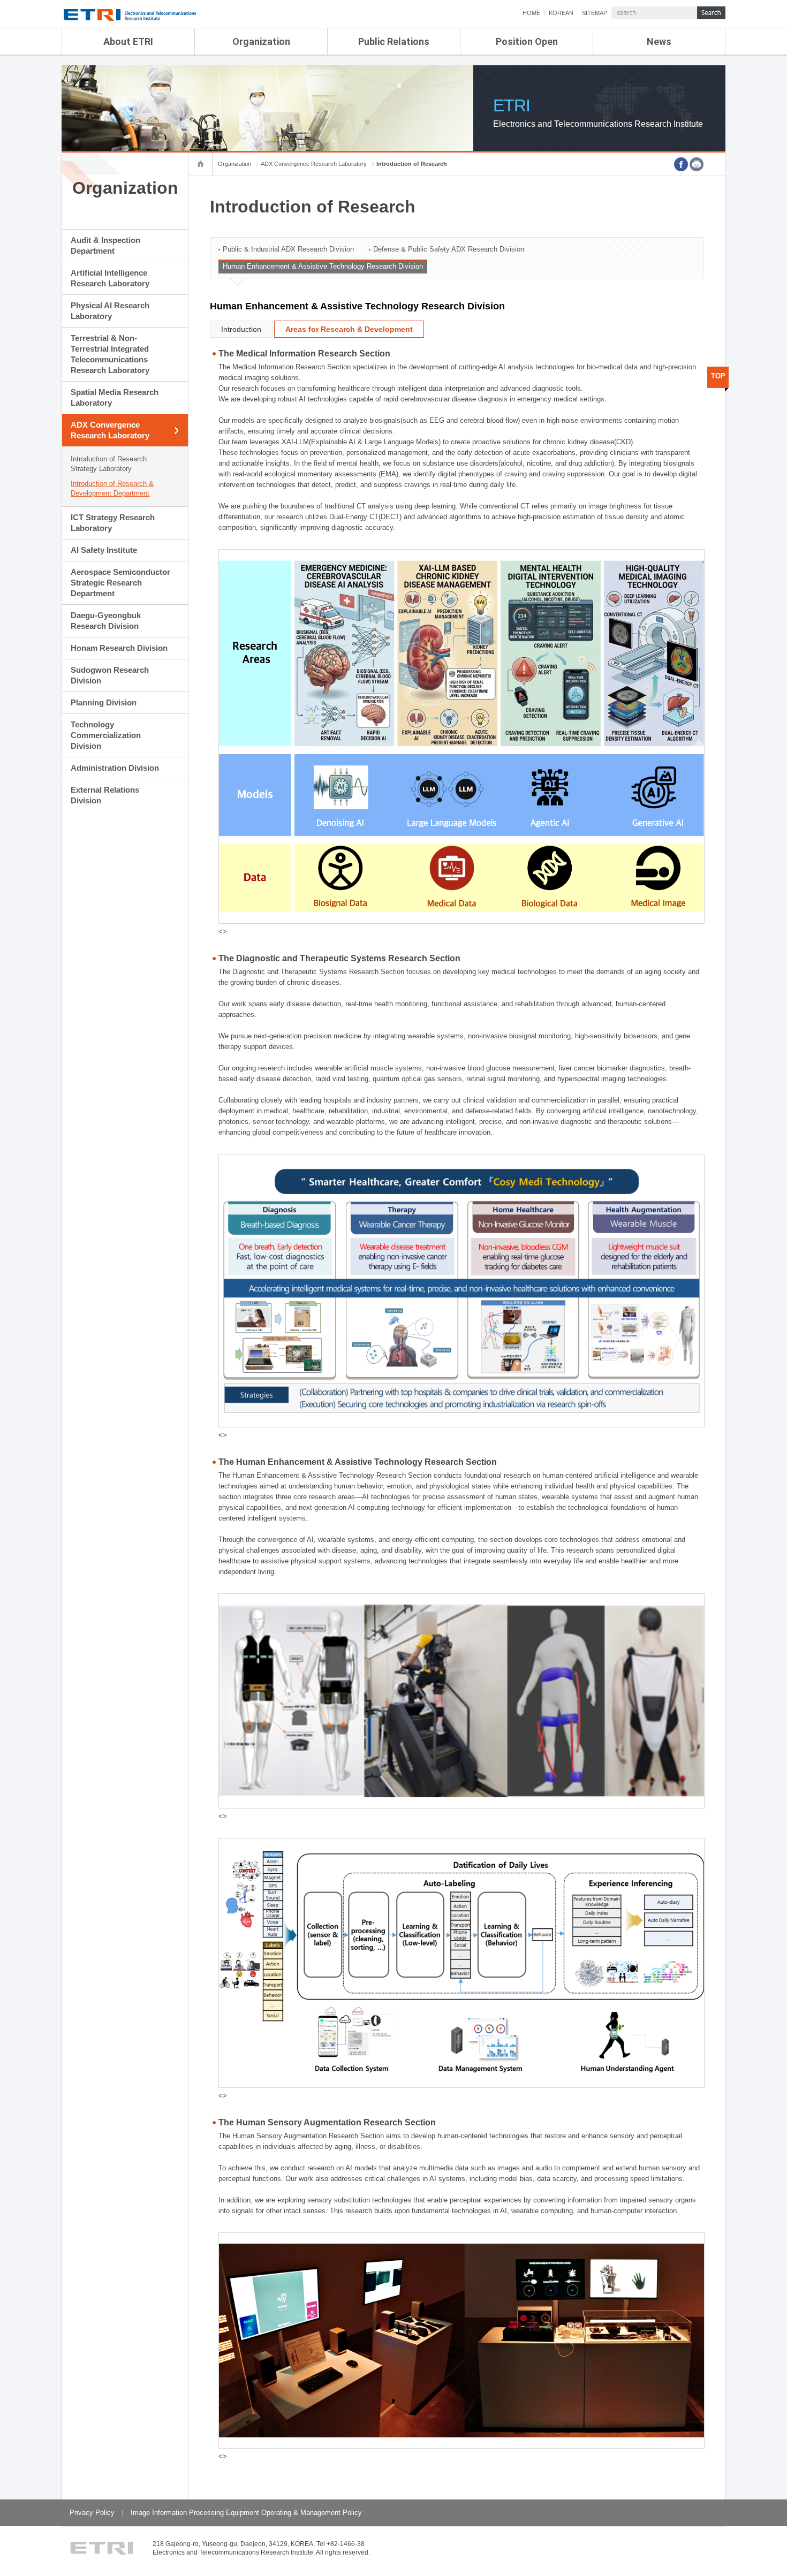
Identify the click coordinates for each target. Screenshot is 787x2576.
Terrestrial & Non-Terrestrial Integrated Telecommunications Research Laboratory (110, 354)
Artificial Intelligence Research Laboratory (110, 278)
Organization (261, 41)
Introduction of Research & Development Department (112, 488)
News (659, 41)
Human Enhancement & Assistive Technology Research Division (323, 266)
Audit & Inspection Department (105, 245)
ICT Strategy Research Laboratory (113, 523)
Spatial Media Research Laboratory (115, 397)
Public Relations (394, 41)
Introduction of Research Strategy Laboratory (109, 464)
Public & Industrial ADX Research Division (288, 249)
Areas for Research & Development (349, 329)
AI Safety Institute (104, 550)
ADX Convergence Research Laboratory (110, 430)
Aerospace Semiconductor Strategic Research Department (120, 583)
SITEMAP (595, 13)
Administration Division (115, 768)
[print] (697, 164)
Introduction (241, 329)
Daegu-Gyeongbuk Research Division (106, 621)
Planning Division (104, 702)
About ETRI (128, 41)
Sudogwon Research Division (110, 675)
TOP (718, 376)
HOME (531, 13)
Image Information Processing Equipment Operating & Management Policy (246, 2513)
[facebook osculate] (681, 164)
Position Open (527, 41)
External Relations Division (105, 795)
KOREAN (561, 13)
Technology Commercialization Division (106, 735)
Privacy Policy (92, 2513)
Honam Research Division (119, 648)
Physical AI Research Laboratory (110, 311)
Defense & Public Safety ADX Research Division (449, 249)
